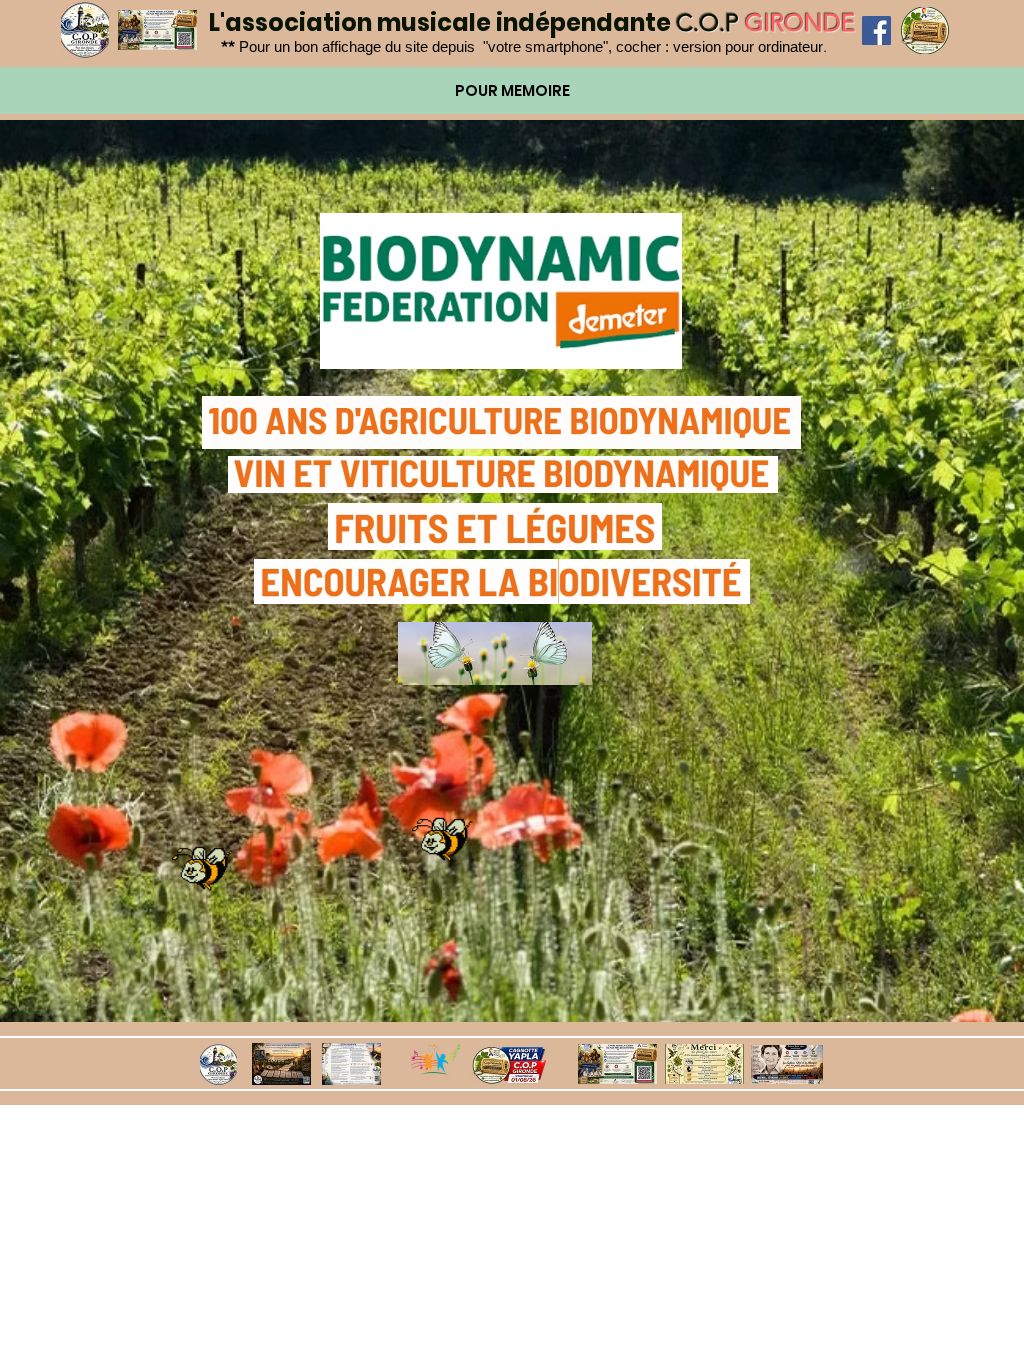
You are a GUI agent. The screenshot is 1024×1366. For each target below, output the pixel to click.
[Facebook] (876, 30)
